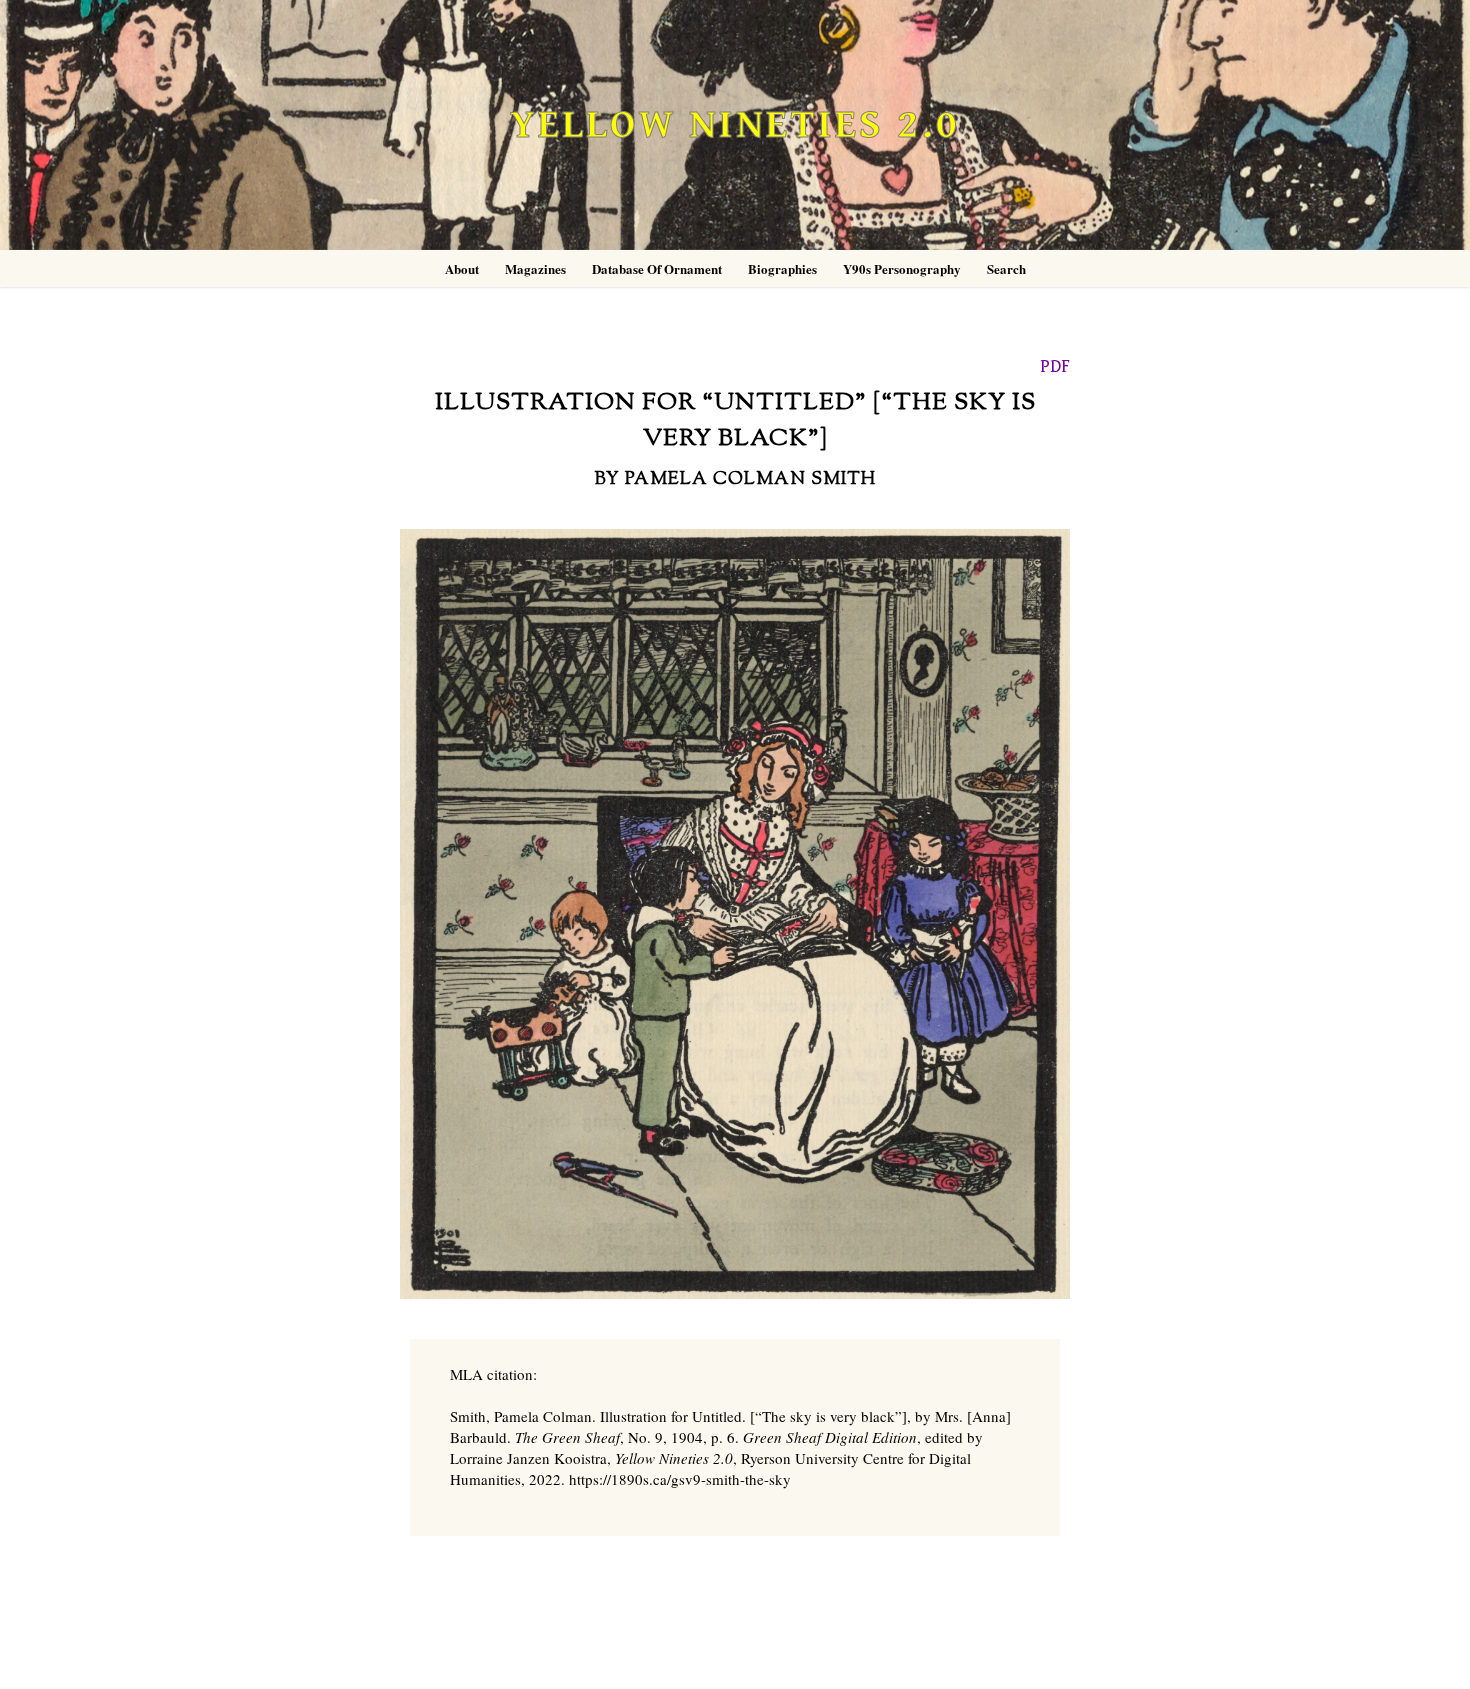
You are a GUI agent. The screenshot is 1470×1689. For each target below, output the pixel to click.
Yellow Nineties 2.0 (735, 125)
